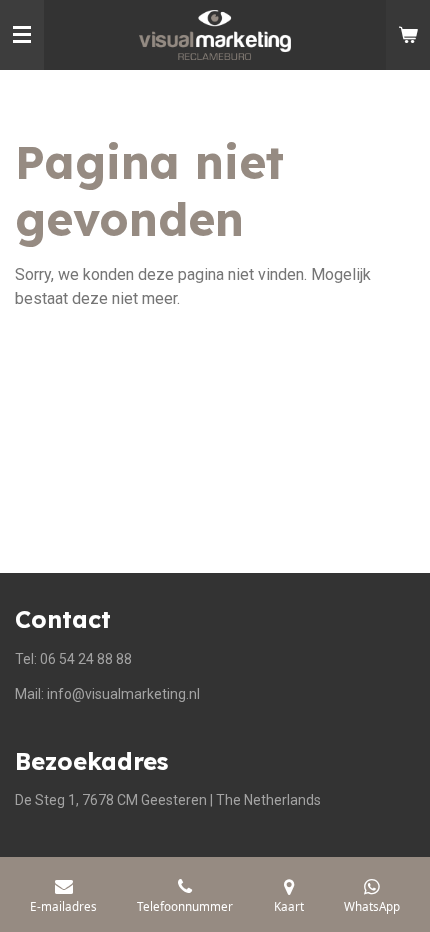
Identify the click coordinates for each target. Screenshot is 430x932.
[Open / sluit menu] (22, 35)
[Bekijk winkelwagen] (408, 35)
